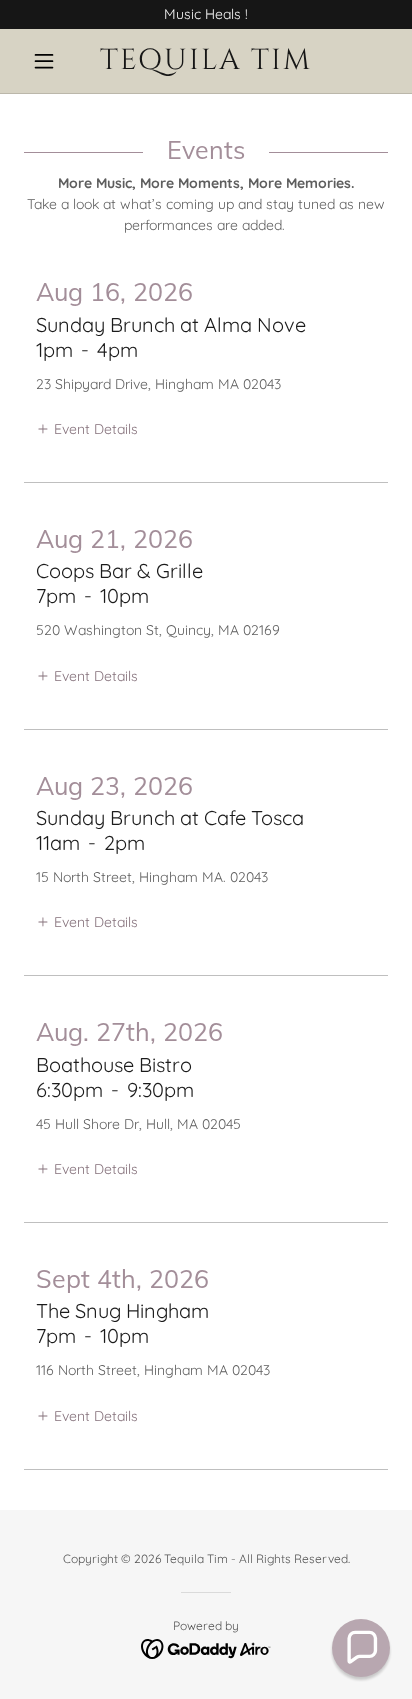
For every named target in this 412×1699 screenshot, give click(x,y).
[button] (51, 61)
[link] (206, 61)
